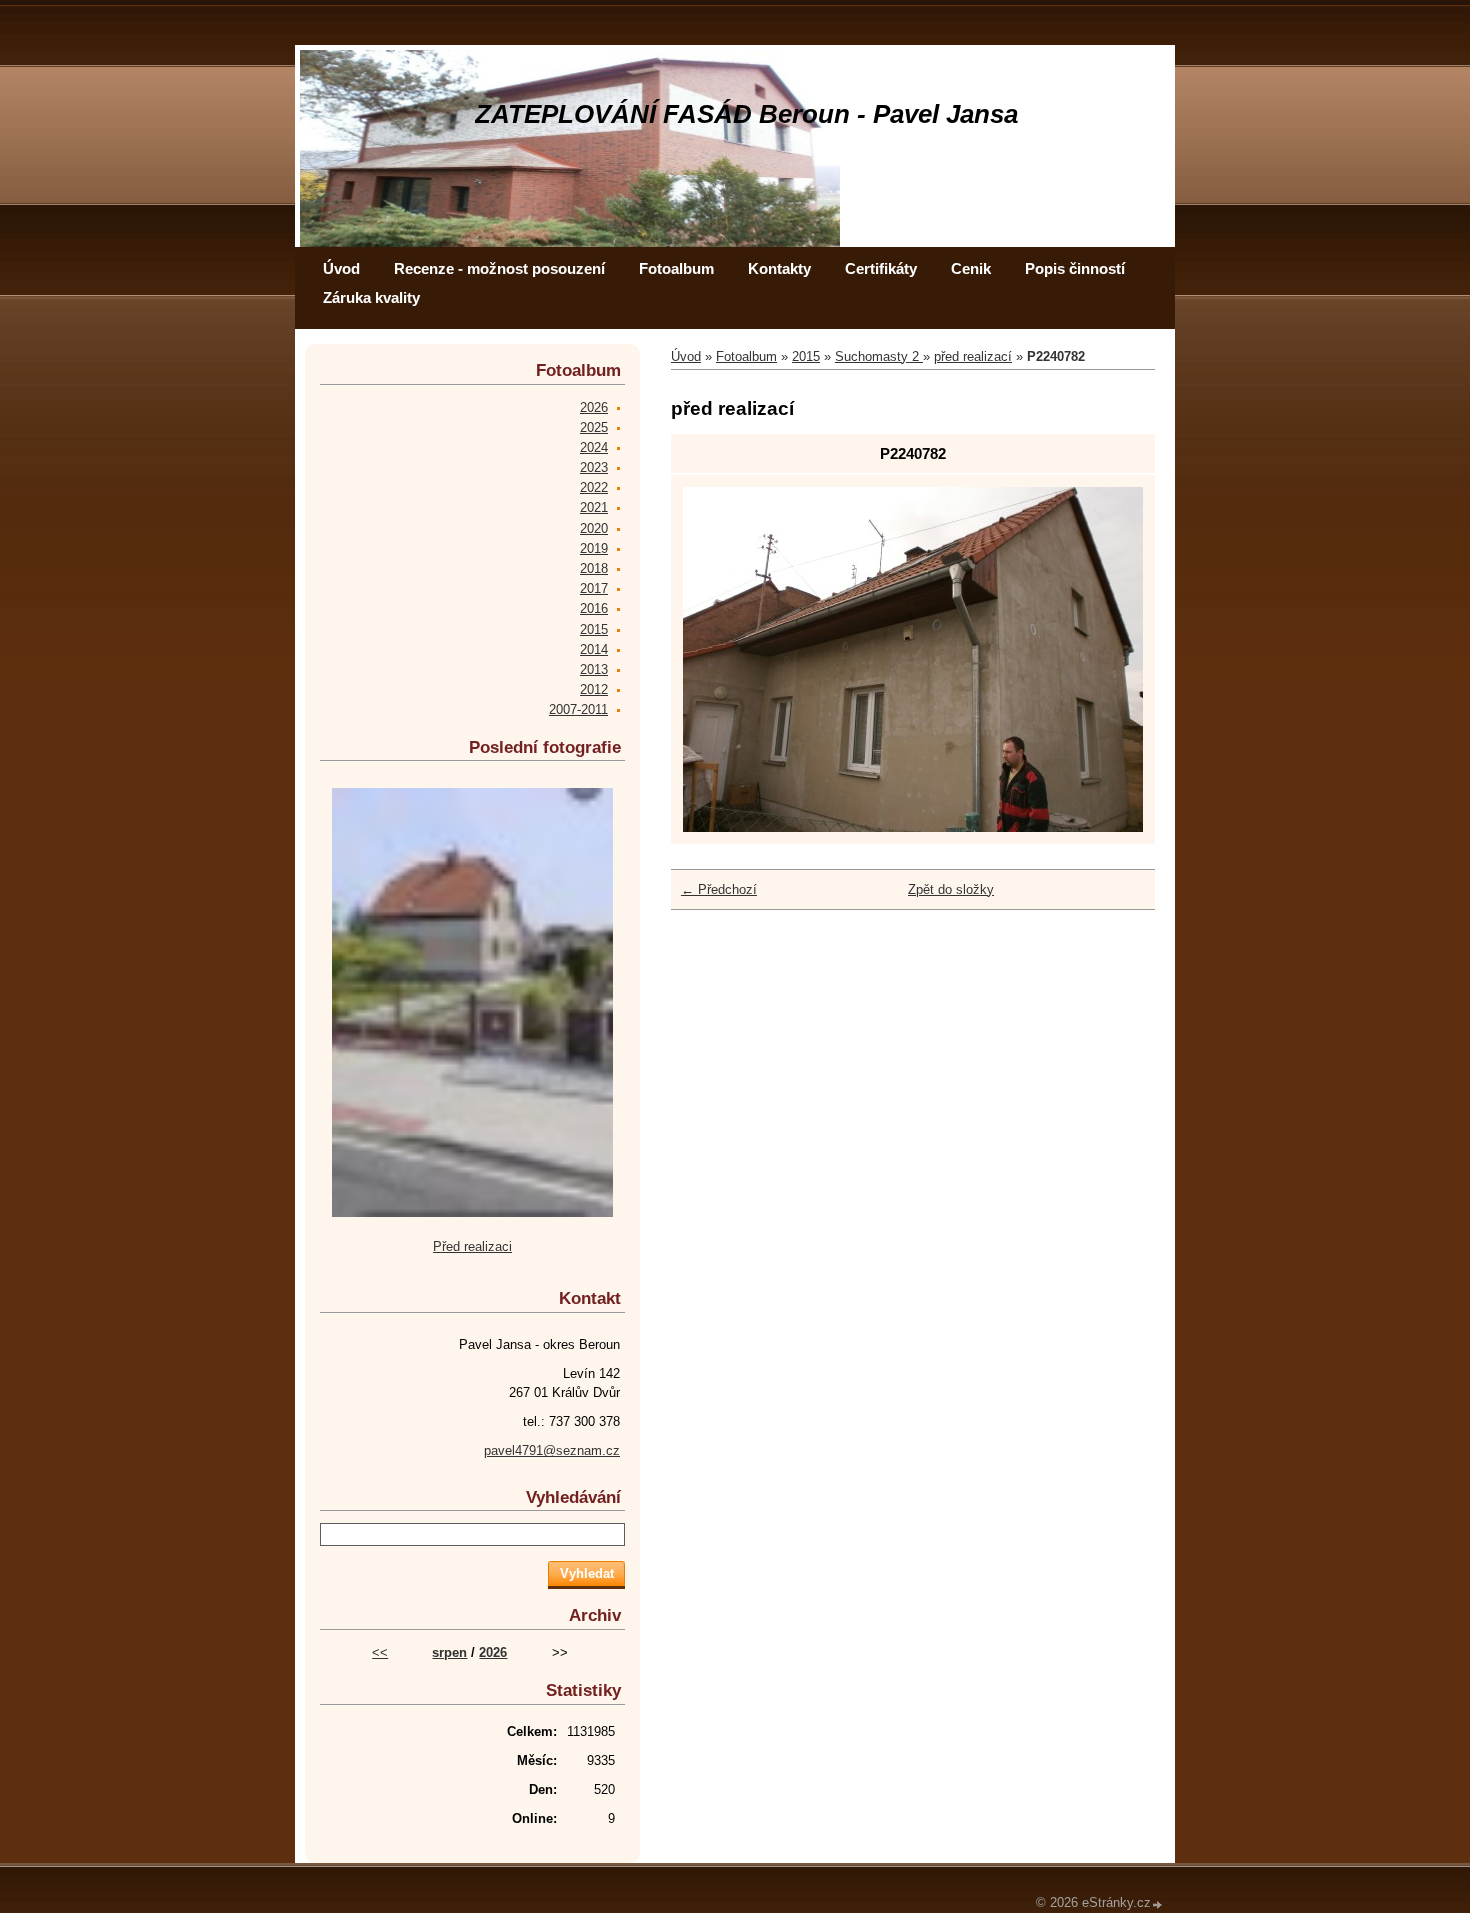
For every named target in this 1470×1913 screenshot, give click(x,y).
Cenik (971, 268)
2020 (594, 528)
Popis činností (1075, 268)
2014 (594, 649)
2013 (594, 669)
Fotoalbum (676, 268)
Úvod (341, 268)
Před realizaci (472, 1246)
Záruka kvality (371, 297)
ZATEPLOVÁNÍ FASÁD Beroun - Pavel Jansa (746, 114)
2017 (594, 588)
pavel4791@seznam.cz (552, 1450)
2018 (594, 568)
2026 (594, 407)
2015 (806, 356)
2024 (594, 447)
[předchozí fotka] (715, 659)
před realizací (973, 356)
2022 (594, 487)
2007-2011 (578, 709)
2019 (594, 548)
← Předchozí (719, 889)
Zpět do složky (951, 889)
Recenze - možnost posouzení (499, 268)
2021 (594, 507)
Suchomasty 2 (879, 356)
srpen (449, 1652)
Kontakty (779, 268)
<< (380, 1652)
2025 (594, 427)
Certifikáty (881, 268)
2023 (594, 467)
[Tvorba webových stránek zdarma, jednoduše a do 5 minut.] (1158, 1904)
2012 (594, 689)
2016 (594, 608)
